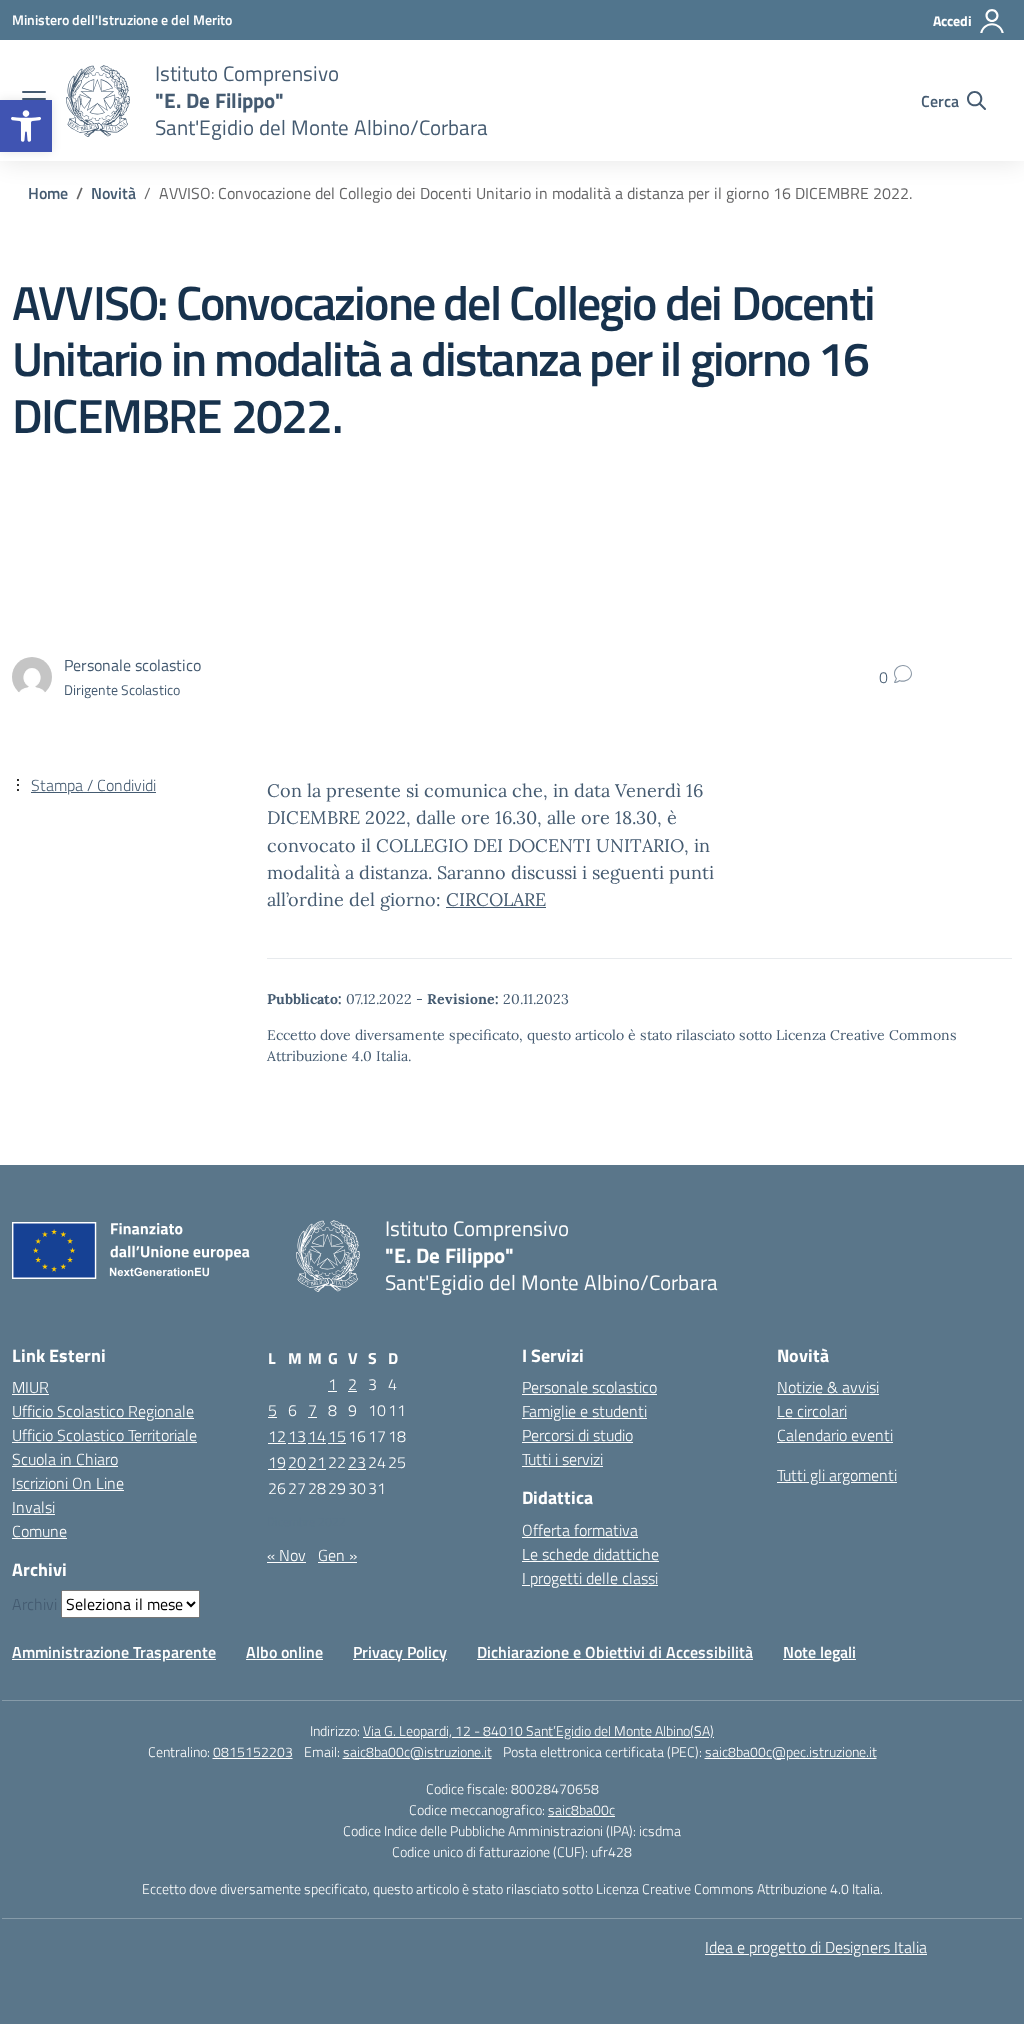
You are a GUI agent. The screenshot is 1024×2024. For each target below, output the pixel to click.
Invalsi (33, 1507)
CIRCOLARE (496, 899)
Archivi (34, 1604)
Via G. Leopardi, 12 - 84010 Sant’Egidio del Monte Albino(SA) (538, 1730)
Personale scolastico (589, 1387)
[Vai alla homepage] (98, 101)
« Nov (286, 1555)
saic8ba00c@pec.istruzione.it (791, 1751)
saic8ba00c (581, 1809)
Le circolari (812, 1411)
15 (337, 1436)
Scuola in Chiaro (65, 1459)
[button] (26, 126)
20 (297, 1462)
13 (297, 1436)
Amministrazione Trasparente (114, 1652)
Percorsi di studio (577, 1435)
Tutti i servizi (562, 1459)
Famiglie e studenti (584, 1411)
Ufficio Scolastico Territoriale (104, 1435)
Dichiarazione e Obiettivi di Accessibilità (615, 1652)
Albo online (284, 1652)
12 (277, 1436)
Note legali (819, 1652)
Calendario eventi (835, 1435)
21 (317, 1462)
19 (277, 1462)
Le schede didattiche (590, 1554)
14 (317, 1436)
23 (357, 1462)
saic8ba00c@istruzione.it (417, 1751)
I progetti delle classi (590, 1578)
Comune (39, 1531)
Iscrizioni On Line (68, 1483)
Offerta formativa (580, 1530)
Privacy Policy (400, 1652)
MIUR (30, 1387)
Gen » (337, 1555)
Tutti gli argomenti (837, 1475)
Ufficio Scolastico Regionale (103, 1411)
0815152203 (253, 1751)
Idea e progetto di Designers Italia (816, 1947)
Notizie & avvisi (828, 1387)
